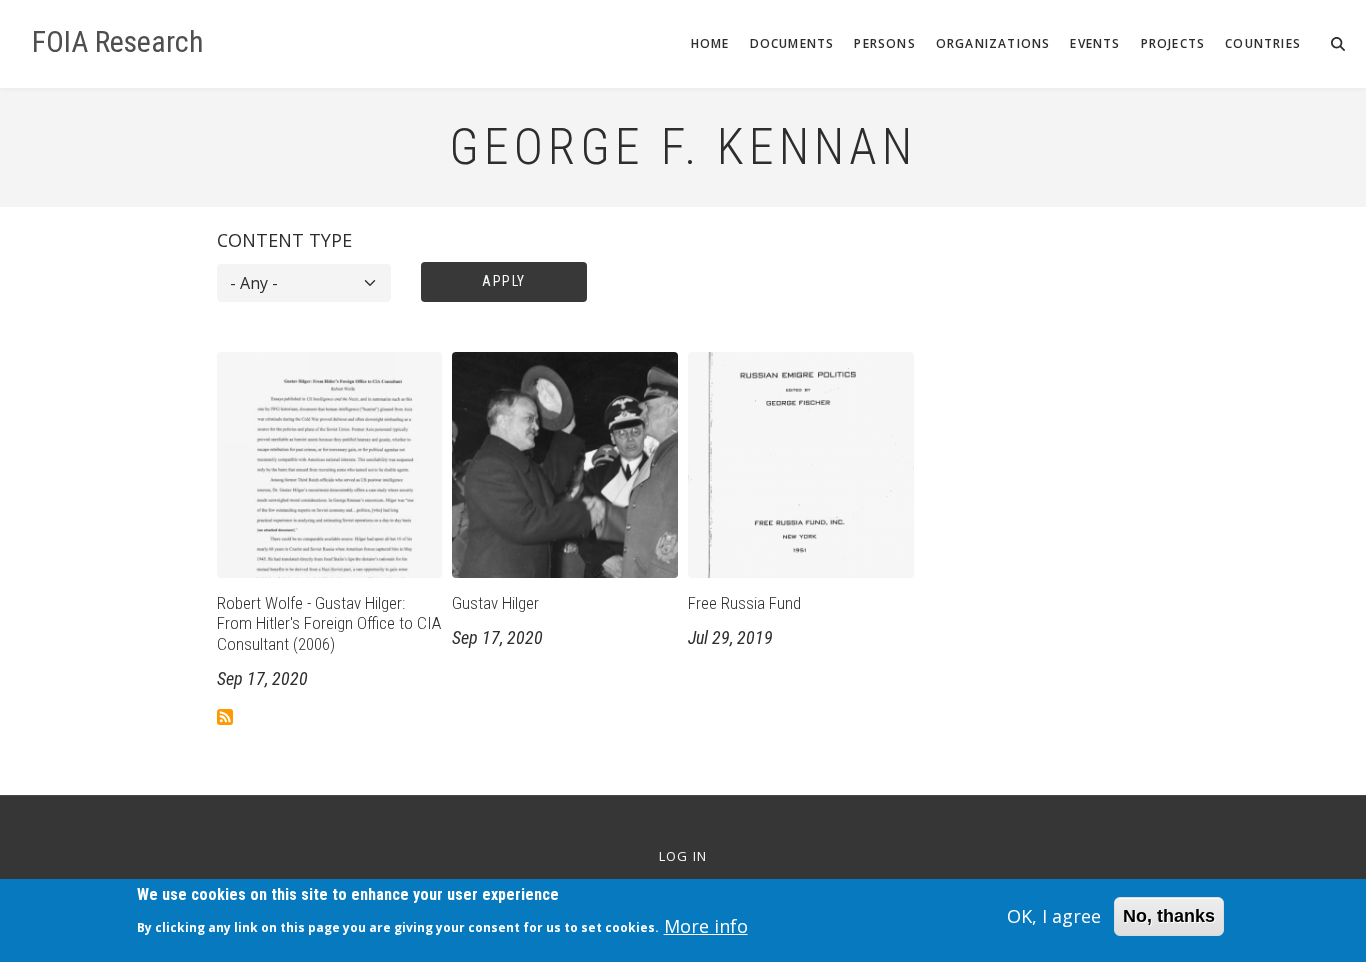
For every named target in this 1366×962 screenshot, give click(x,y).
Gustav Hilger (495, 603)
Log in (683, 856)
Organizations (993, 43)
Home (710, 43)
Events (1095, 43)
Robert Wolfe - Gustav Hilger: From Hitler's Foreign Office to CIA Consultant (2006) (329, 623)
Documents (792, 43)
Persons (884, 43)
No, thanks (1169, 916)
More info (706, 926)
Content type (284, 240)
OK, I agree (1054, 916)
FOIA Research (118, 42)
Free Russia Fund (744, 603)
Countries (1263, 43)
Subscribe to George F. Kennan (225, 717)
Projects (1173, 43)
